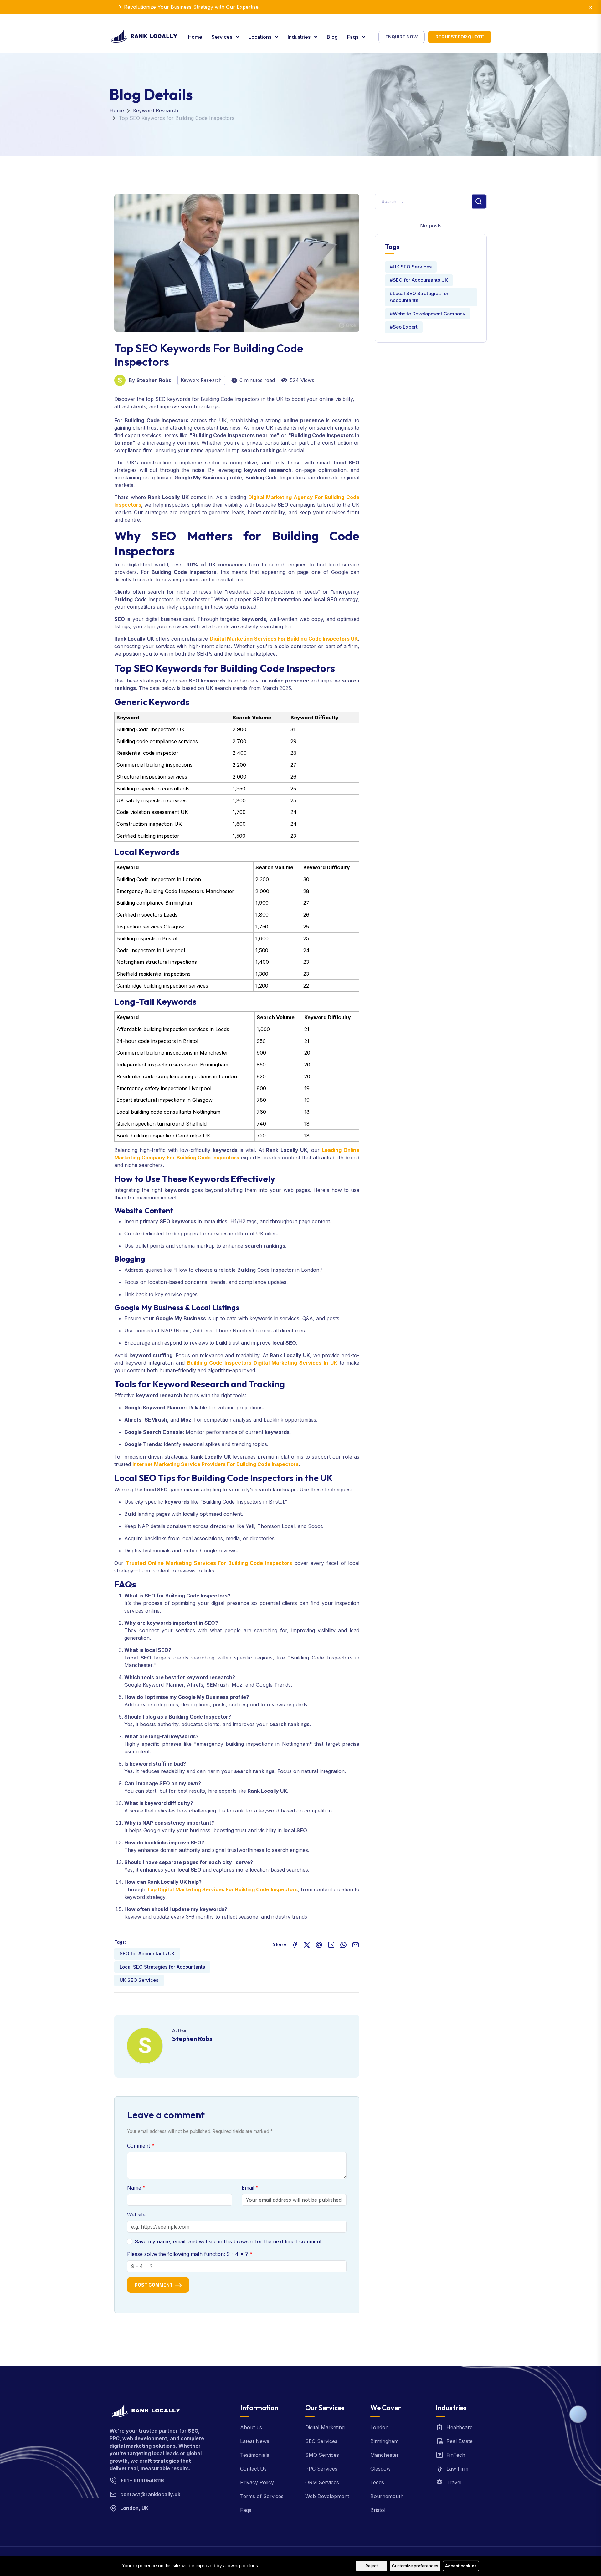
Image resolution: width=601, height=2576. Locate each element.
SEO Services (321, 2441)
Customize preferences (415, 2566)
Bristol (378, 2510)
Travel (454, 2482)
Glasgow (380, 2469)
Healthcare (460, 2427)
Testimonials (255, 2455)
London (379, 2427)
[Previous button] (119, 7)
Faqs (353, 37)
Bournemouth (387, 2496)
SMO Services (322, 2455)
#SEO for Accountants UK (419, 280)
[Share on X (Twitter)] (307, 1944)
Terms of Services (262, 2496)
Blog (332, 37)
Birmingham (384, 2441)
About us (251, 2427)
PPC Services (321, 2469)
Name (135, 2188)
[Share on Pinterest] (319, 1944)
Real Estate (460, 2441)
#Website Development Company (428, 314)
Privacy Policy (257, 2482)
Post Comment (154, 2285)
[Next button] (111, 7)
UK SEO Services (139, 1980)
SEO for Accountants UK (147, 1953)
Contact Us (253, 2469)
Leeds (377, 2482)
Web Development (327, 2496)
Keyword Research (156, 110)
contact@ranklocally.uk (150, 2494)
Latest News (255, 2441)
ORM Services (322, 2482)
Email (249, 2188)
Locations (261, 37)
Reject (372, 2566)
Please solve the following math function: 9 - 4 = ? (188, 2254)
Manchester (385, 2455)
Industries (300, 37)
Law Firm (457, 2469)
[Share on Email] (356, 1944)
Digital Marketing (325, 2427)
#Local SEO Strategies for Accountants (419, 297)
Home (195, 37)
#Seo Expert (404, 327)
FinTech (456, 2455)
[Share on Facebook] (295, 1944)
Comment (139, 2146)
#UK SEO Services (411, 267)
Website (136, 2215)
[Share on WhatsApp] (343, 1944)
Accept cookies (461, 2566)
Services (223, 37)
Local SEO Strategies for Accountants (162, 1967)
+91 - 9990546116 (142, 2481)
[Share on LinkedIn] (331, 1944)
